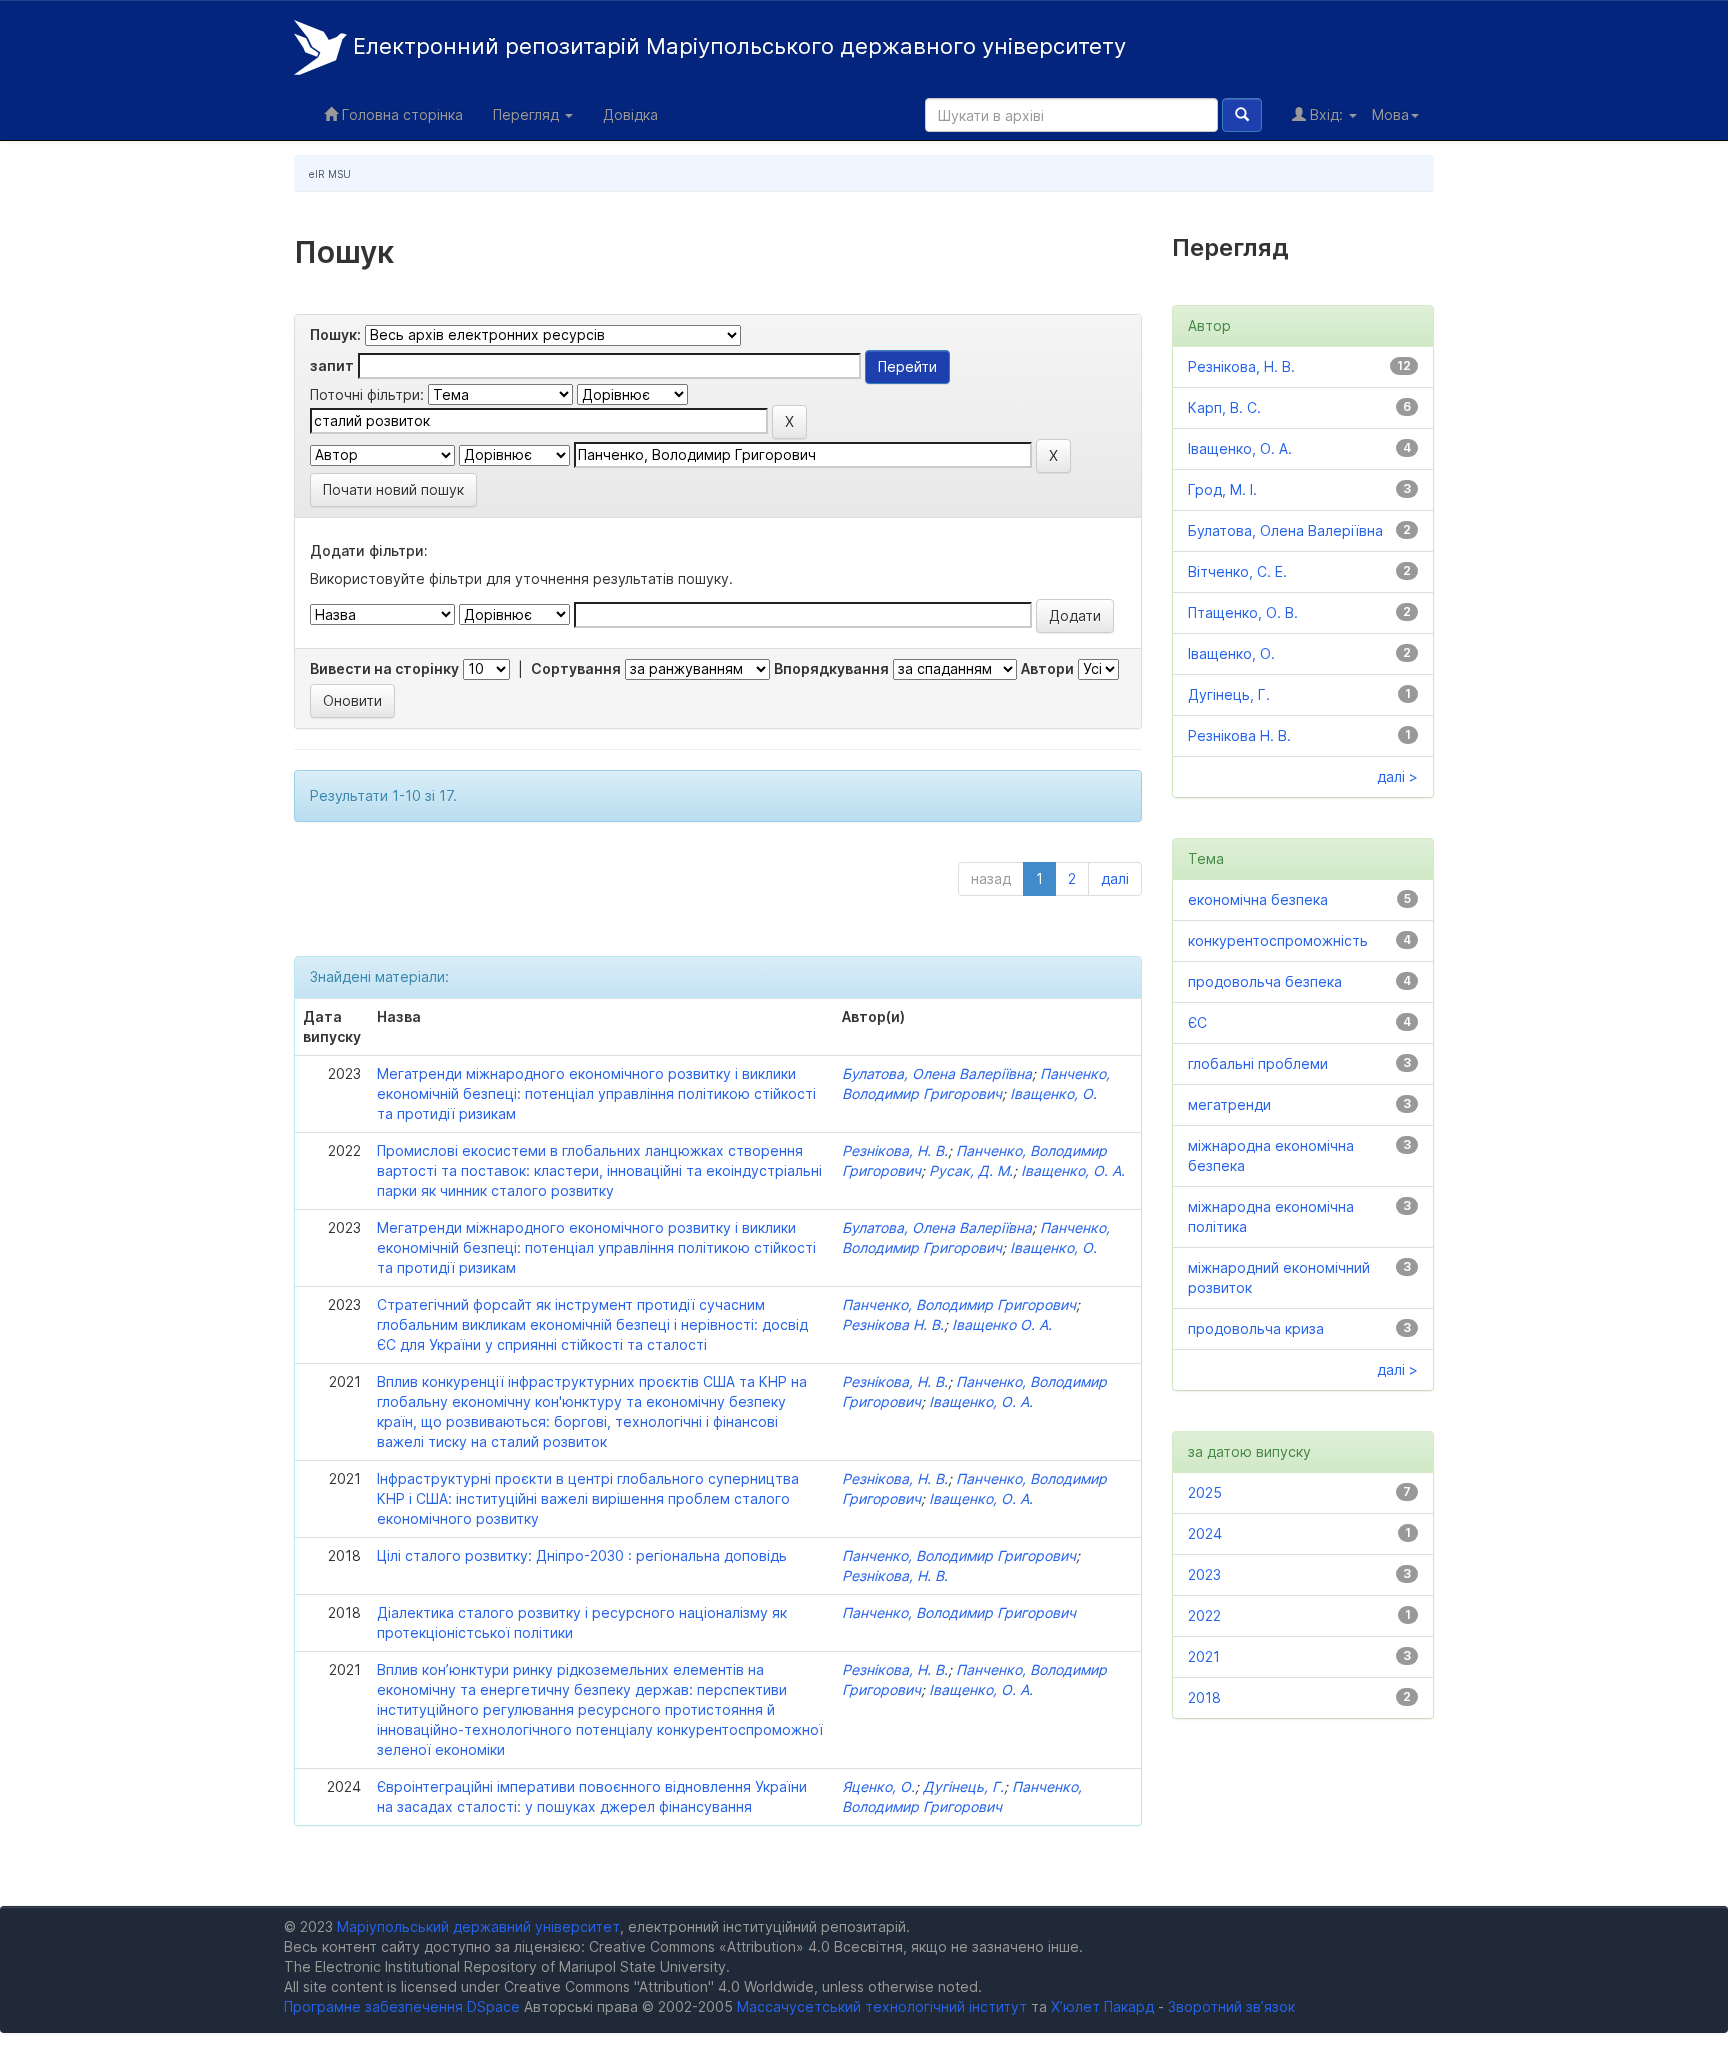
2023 (1204, 1574)
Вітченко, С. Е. (1237, 571)
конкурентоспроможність (1278, 940)
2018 (1204, 1697)
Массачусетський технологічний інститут (882, 2006)
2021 (1204, 1656)
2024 (1205, 1533)
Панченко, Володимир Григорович (959, 1304)
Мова (1390, 114)
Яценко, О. (878, 1786)
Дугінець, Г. (963, 1786)
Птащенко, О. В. (1243, 612)
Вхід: (1326, 114)
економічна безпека (1258, 899)
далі (1115, 878)
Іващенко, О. (1053, 1093)
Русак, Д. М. (971, 1170)
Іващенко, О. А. (1073, 1170)
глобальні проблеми (1258, 1063)
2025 (1205, 1492)
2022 (1204, 1615)
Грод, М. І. (1222, 489)
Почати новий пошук (393, 489)
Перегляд (528, 114)
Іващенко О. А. (1002, 1324)
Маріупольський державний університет (478, 1926)
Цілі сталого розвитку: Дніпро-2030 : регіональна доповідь (582, 1555)
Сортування (576, 668)
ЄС (1197, 1022)
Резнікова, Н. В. (895, 1150)
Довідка (630, 114)
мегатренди (1229, 1104)
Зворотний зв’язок (1231, 2006)
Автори (1047, 668)
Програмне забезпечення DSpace (402, 2006)
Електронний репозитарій (736, 46)
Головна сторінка (400, 114)
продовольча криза (1256, 1328)
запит (332, 365)
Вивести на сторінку (384, 668)
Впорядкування (831, 668)
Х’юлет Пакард (1102, 2006)
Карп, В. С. (1224, 407)
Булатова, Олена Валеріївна (937, 1073)
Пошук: (335, 334)
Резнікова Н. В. (893, 1324)
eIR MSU (330, 174)
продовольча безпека (1265, 981)
